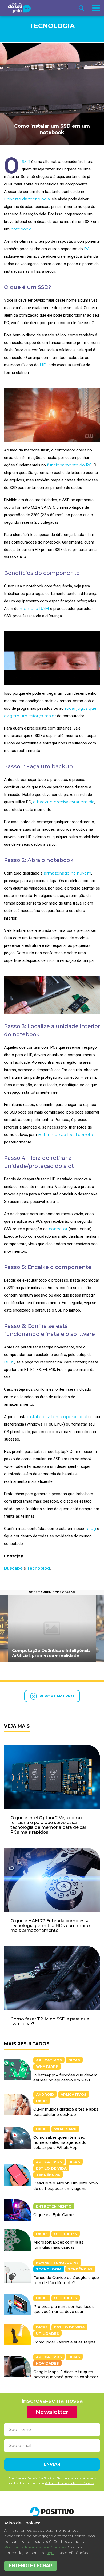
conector (58, 1229)
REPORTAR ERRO (57, 1696)
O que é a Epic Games (54, 2215)
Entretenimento (54, 2206)
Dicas (74, 2060)
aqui (51, 2553)
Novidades (47, 2363)
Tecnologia (52, 26)
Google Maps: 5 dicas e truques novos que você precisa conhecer (66, 2374)
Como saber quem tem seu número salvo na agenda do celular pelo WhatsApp (60, 2142)
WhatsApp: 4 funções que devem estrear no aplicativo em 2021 (65, 2078)
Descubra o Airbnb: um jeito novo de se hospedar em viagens (66, 2186)
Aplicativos (49, 2060)
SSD (26, 162)
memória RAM (34, 608)
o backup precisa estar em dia (64, 802)
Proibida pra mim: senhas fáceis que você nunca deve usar (64, 2309)
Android (45, 2094)
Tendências (48, 2175)
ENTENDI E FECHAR (31, 2566)
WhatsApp (47, 2066)
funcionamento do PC (69, 465)
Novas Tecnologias (57, 2263)
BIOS (9, 1362)
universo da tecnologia (27, 199)
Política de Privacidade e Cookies (35, 2547)
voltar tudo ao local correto (65, 1135)
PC (87, 249)
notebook (21, 229)
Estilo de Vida (51, 2168)
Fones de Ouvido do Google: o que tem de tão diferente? (66, 2280)
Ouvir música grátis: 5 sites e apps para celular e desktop (66, 2112)
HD (43, 365)
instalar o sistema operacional (57, 1417)
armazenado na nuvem (67, 873)
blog (91, 1528)
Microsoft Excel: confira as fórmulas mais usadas (58, 2245)
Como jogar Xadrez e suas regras (65, 2342)
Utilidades (66, 2234)
